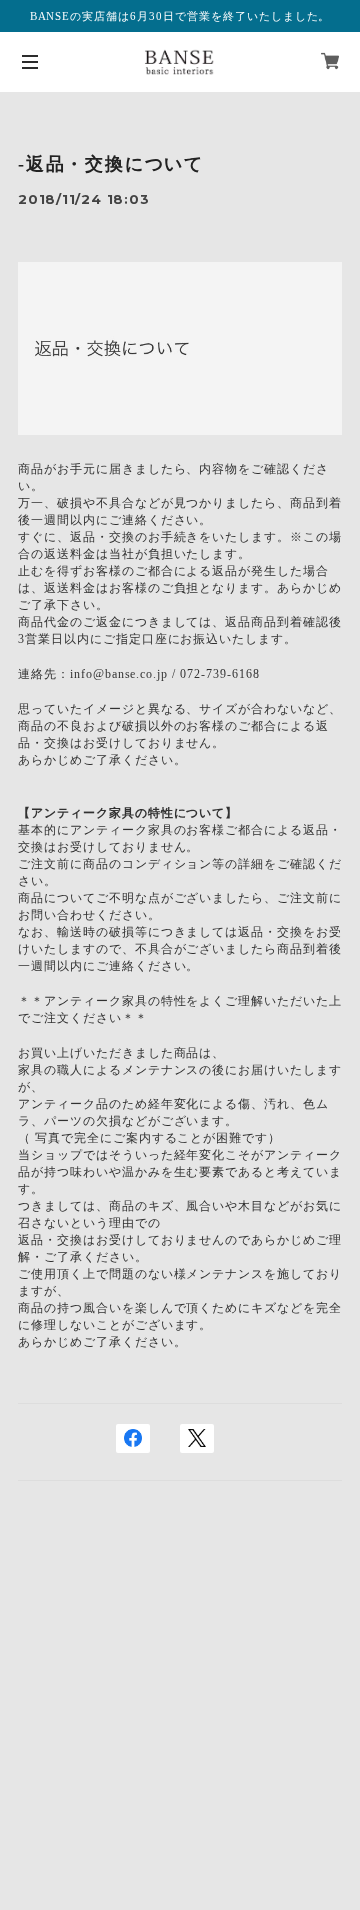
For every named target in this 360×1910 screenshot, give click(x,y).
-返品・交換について (111, 164)
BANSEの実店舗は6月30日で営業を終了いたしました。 (180, 16)
